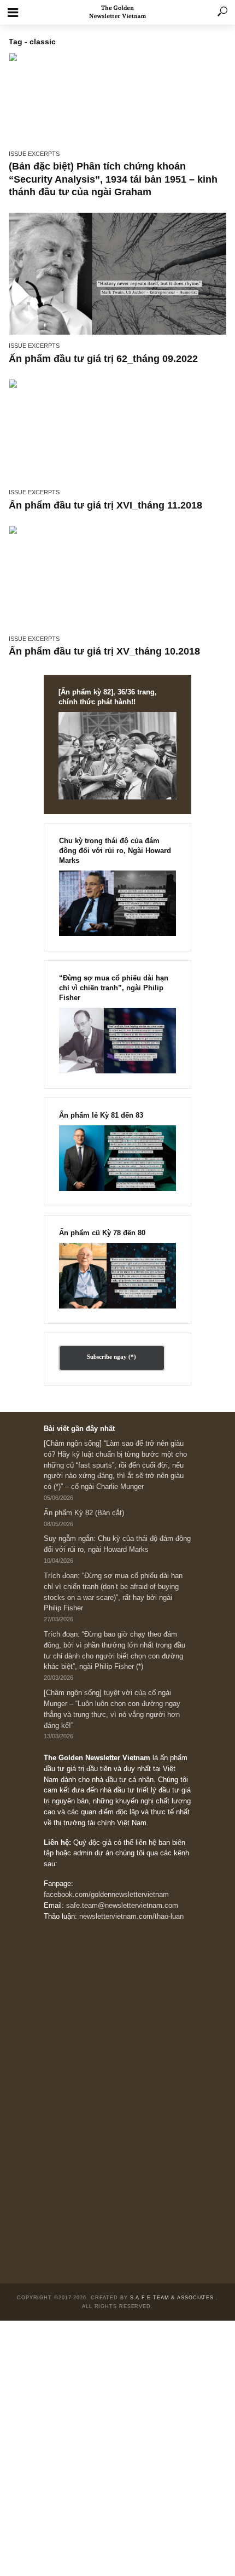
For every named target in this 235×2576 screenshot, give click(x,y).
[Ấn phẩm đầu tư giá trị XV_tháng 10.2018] (117, 577)
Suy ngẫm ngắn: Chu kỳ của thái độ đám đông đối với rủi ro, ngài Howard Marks (117, 1544)
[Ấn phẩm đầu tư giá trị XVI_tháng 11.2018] (117, 430)
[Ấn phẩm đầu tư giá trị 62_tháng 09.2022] (117, 274)
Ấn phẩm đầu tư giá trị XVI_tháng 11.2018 (105, 505)
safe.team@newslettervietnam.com (122, 1906)
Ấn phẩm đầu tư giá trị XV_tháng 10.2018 (104, 651)
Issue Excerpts (34, 154)
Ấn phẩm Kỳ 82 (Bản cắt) (84, 1513)
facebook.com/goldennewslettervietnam (106, 1895)
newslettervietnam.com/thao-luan (131, 1917)
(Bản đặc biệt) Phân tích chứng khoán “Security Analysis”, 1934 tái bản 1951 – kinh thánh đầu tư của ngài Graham (113, 179)
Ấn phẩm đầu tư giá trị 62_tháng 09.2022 (103, 359)
